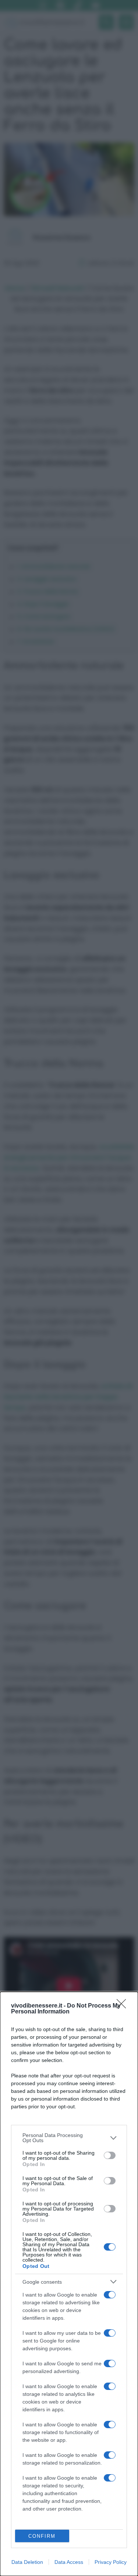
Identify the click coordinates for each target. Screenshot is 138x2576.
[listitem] (69, 2138)
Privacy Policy (111, 2562)
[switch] (110, 2155)
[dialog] (69, 2284)
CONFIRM (42, 2536)
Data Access (69, 2562)
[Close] (124, 2006)
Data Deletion (27, 2562)
